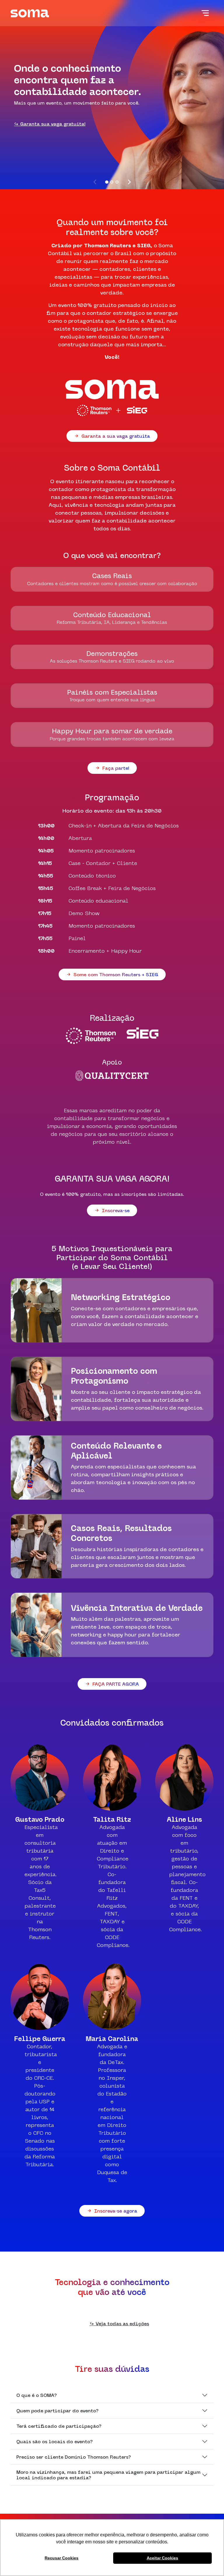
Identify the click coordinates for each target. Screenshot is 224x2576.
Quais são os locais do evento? (55, 2441)
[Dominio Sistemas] (91, 1036)
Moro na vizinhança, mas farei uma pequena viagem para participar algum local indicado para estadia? (108, 2475)
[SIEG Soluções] (142, 1036)
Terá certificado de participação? (59, 2426)
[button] (205, 13)
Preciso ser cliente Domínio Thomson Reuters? (74, 2457)
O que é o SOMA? (37, 2395)
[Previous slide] (95, 182)
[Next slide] (129, 182)
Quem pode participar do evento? (57, 2411)
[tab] (107, 182)
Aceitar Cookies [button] (162, 2558)
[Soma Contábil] (30, 13)
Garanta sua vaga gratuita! (52, 124)
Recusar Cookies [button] (62, 2558)
